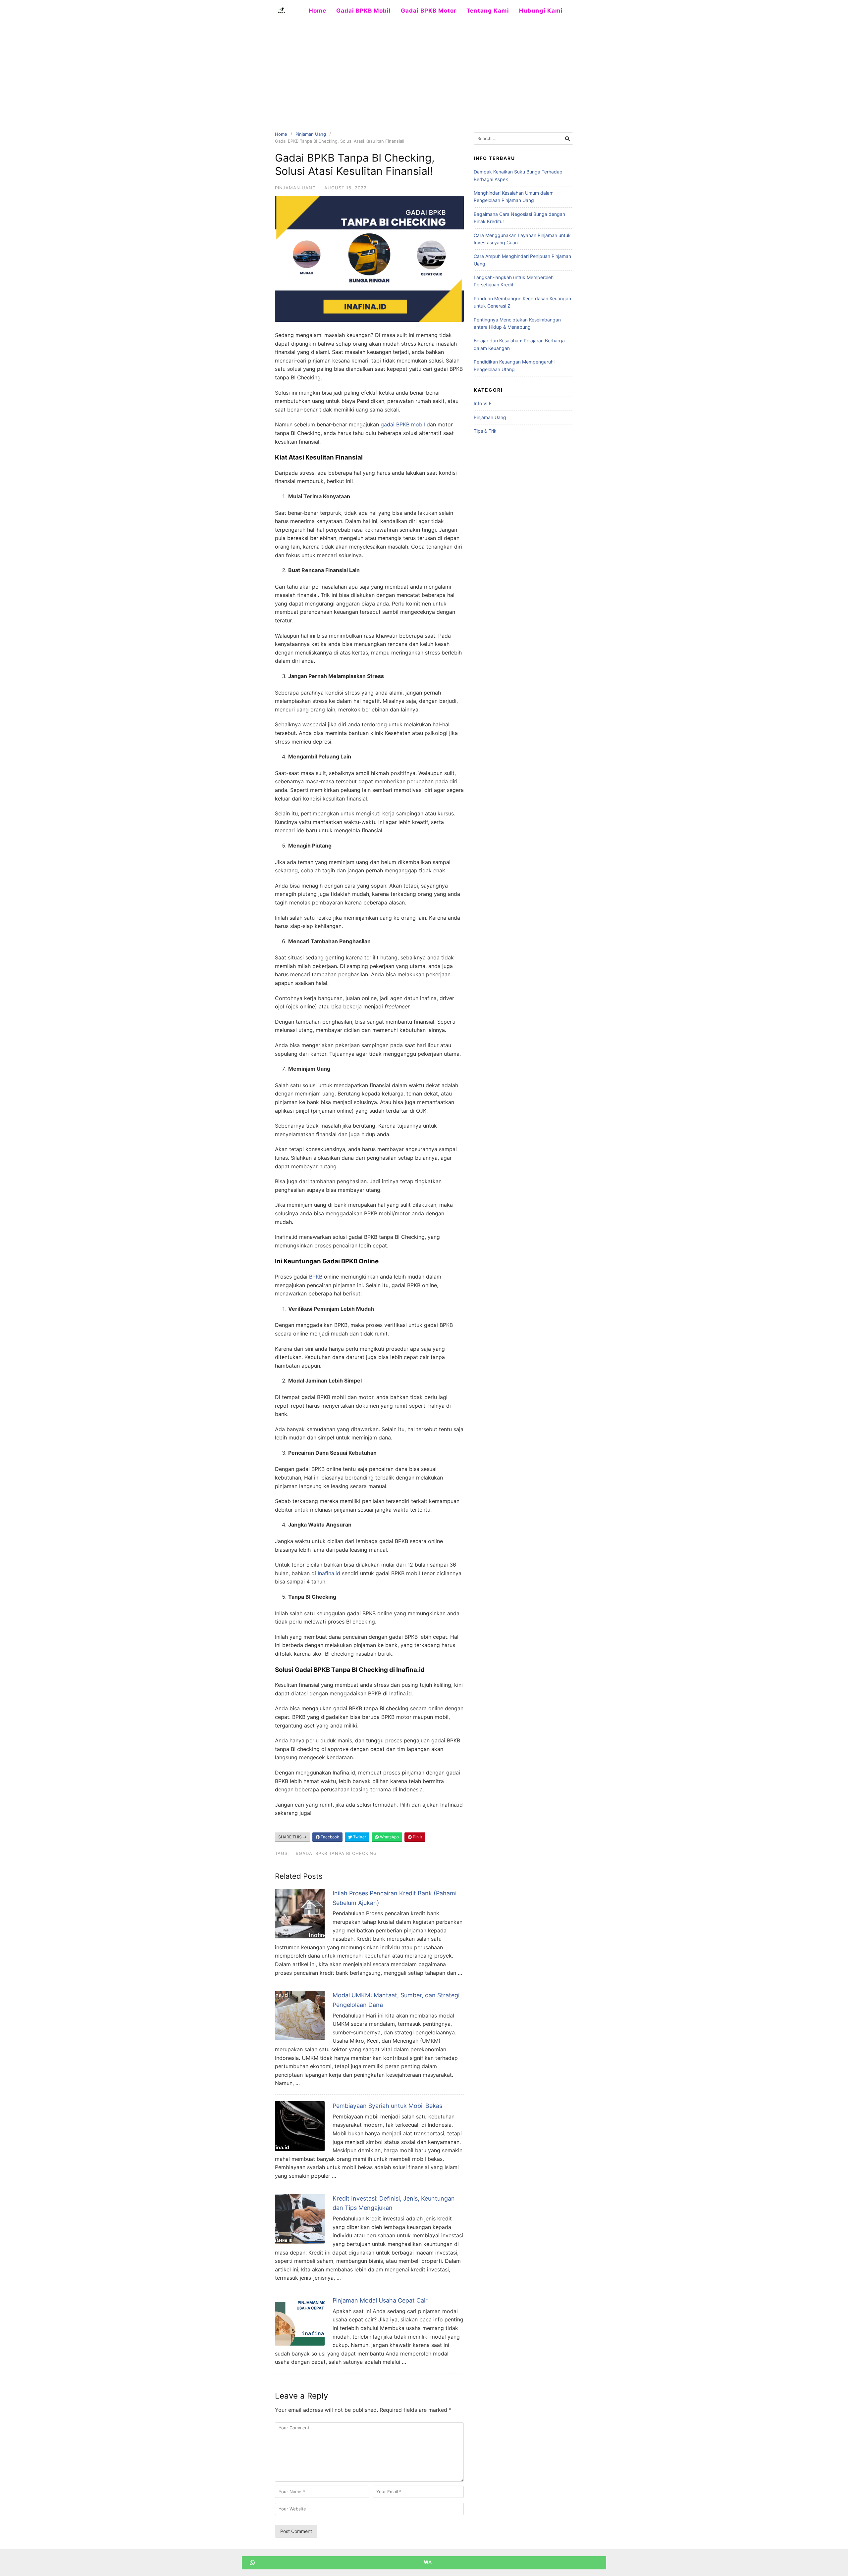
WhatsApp (389, 1837)
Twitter (359, 1837)
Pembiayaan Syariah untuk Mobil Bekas (387, 2106)
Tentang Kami (488, 11)
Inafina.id (329, 1573)
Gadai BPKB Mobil (364, 11)
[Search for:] (523, 139)
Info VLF (483, 403)
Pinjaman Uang (311, 134)
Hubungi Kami (541, 11)
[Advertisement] (424, 71)
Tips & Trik (485, 431)
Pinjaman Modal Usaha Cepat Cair (380, 2300)
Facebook (329, 1837)
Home (318, 11)
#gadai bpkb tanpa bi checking (336, 1853)
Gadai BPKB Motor (429, 11)
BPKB (316, 1277)
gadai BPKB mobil (403, 424)
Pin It (417, 1837)
